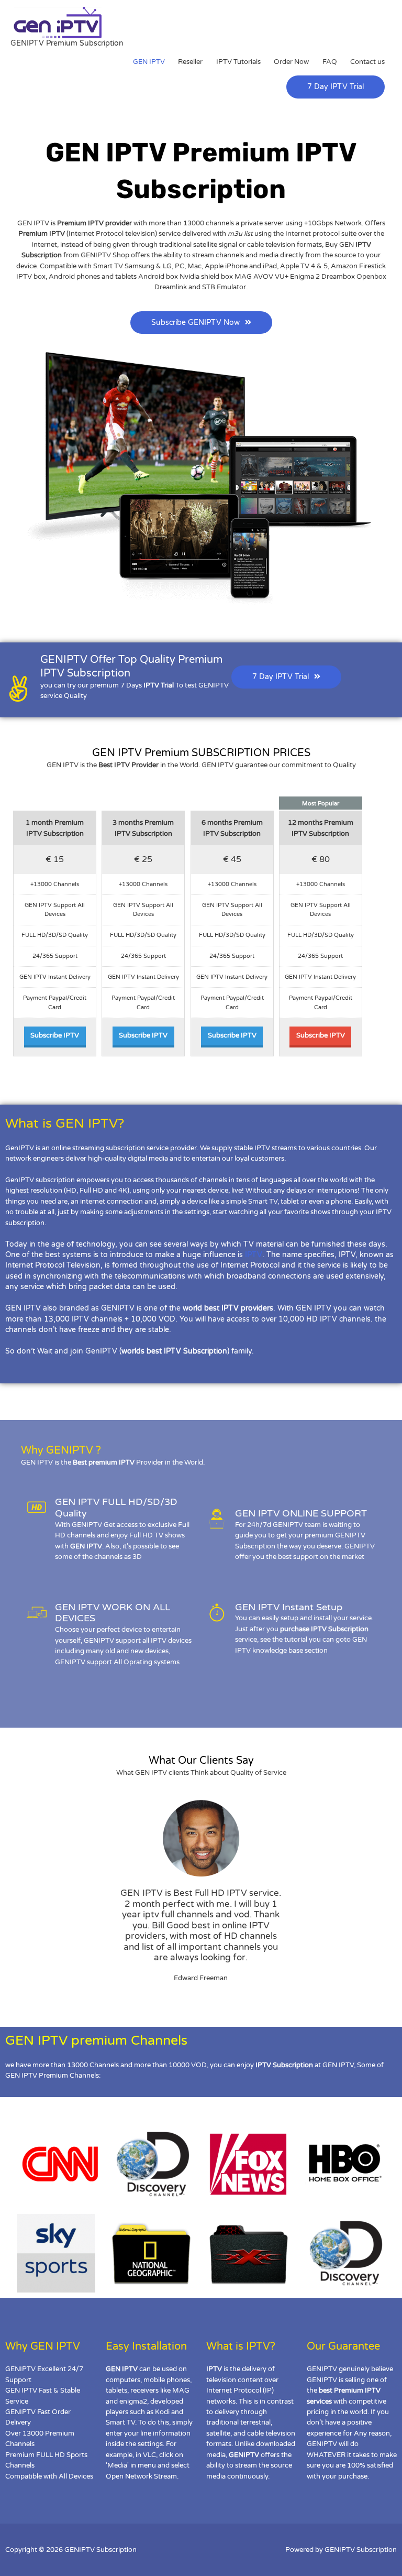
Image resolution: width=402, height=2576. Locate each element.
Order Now (291, 62)
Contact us (367, 62)
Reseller (190, 62)
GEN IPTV (149, 62)
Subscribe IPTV (55, 1035)
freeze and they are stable (124, 1330)
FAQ (330, 62)
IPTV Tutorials (238, 62)
